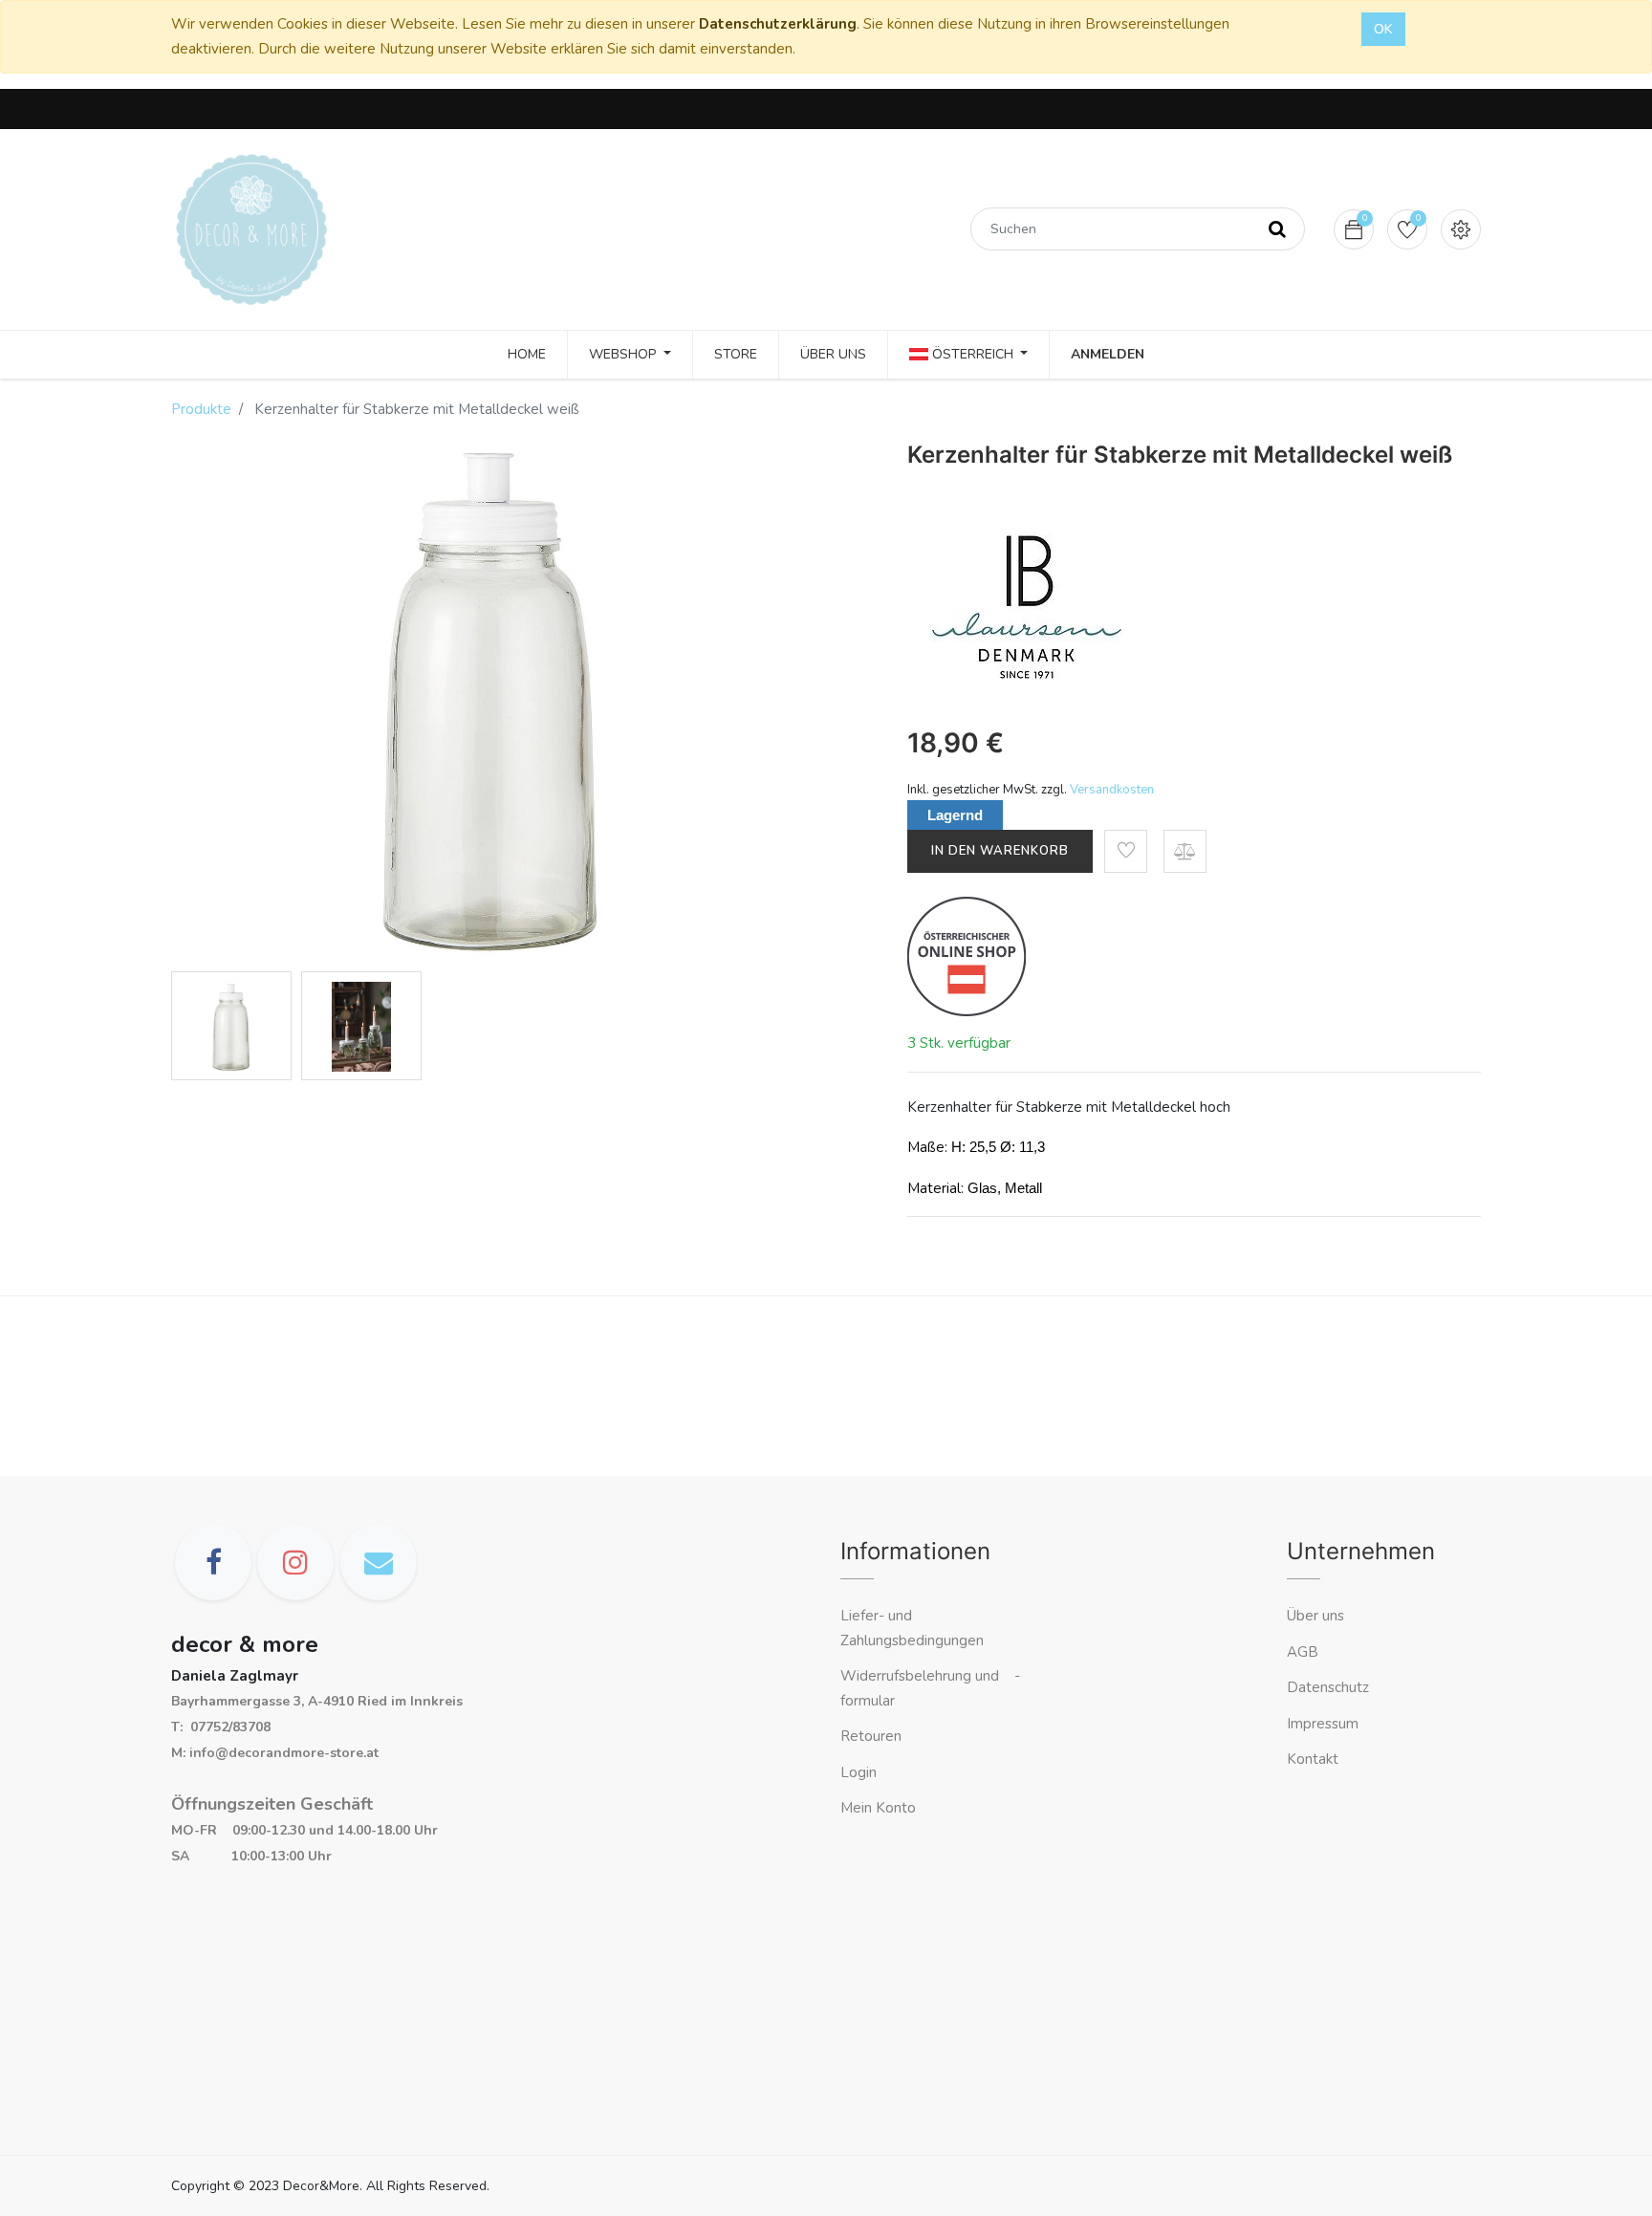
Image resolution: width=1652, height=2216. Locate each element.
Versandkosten (1112, 790)
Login (859, 1772)
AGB (1303, 1652)
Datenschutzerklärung (778, 24)
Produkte (201, 409)
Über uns (1315, 1616)
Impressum (1325, 1724)
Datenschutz (1328, 1687)
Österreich (973, 354)
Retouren (871, 1736)
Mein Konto (878, 1808)
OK (1383, 29)
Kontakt (1315, 1759)
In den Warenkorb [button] (1000, 851)
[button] (1126, 851)
